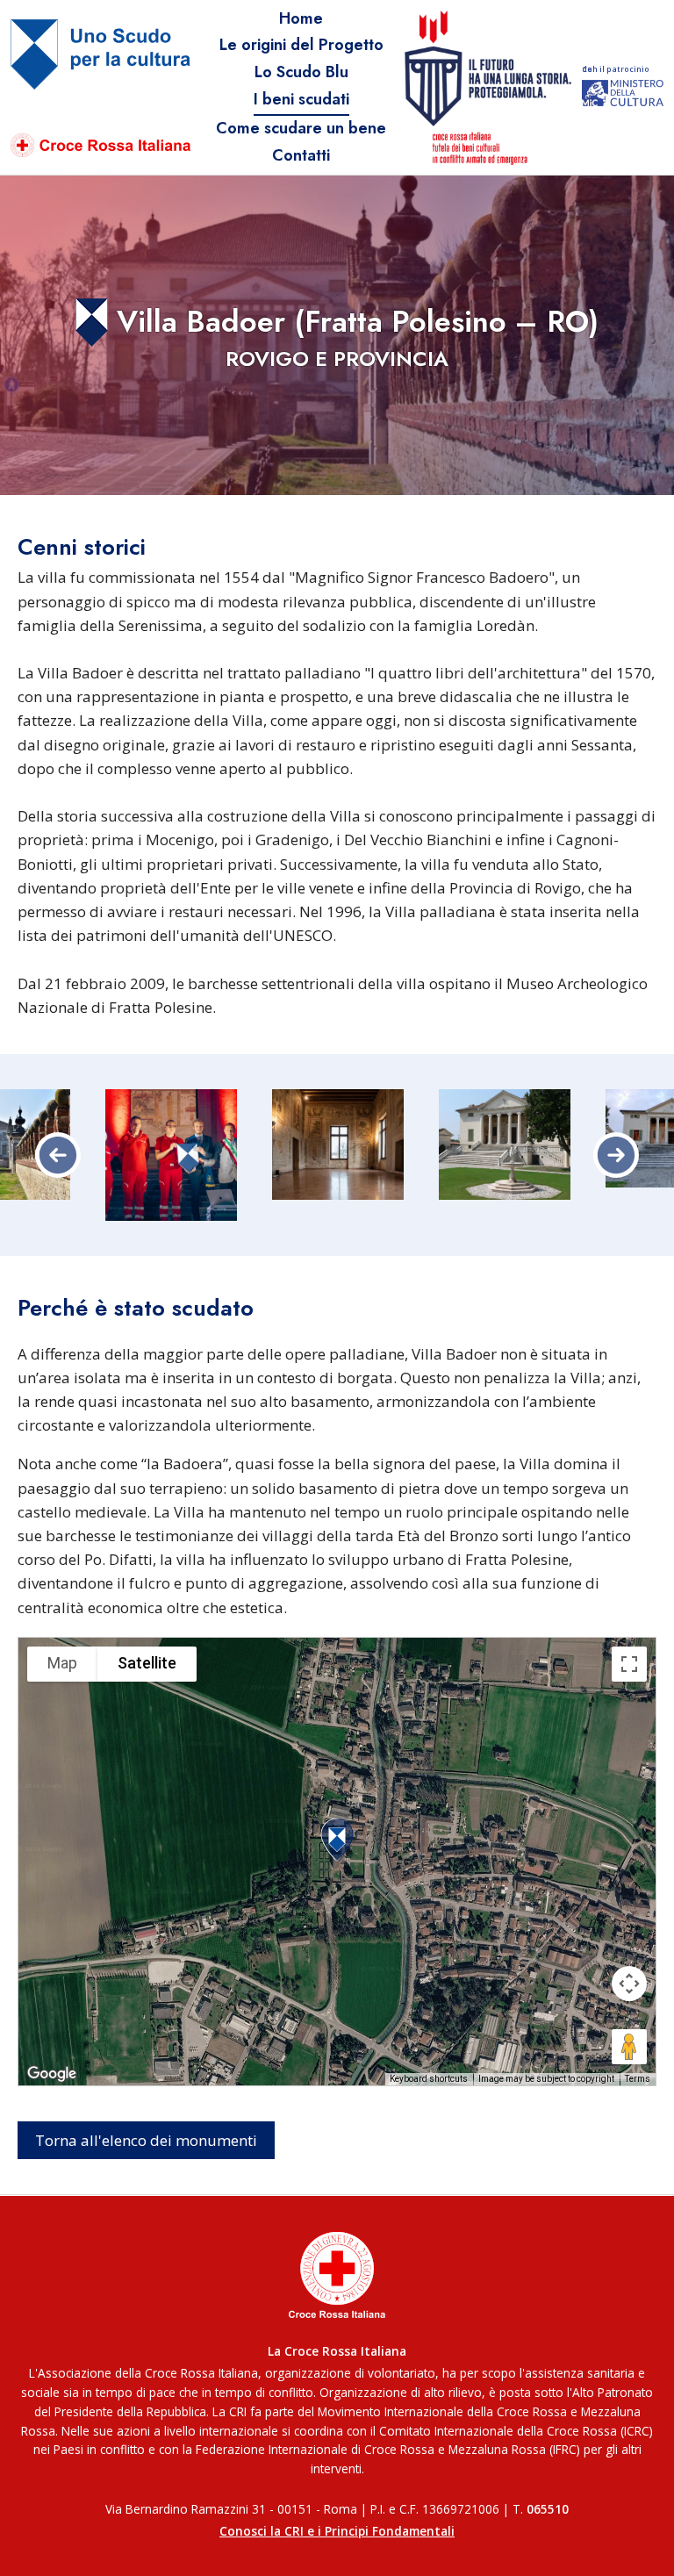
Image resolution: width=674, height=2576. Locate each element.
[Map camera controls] (629, 1984)
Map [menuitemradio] (62, 1663)
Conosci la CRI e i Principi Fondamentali (337, 2531)
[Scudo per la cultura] (100, 88)
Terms (638, 2079)
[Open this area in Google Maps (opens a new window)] (52, 2074)
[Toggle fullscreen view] (629, 1664)
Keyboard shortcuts (429, 2079)
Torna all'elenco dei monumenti (146, 2140)
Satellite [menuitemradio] (147, 1663)
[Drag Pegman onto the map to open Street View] (629, 2047)
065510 (548, 2509)
